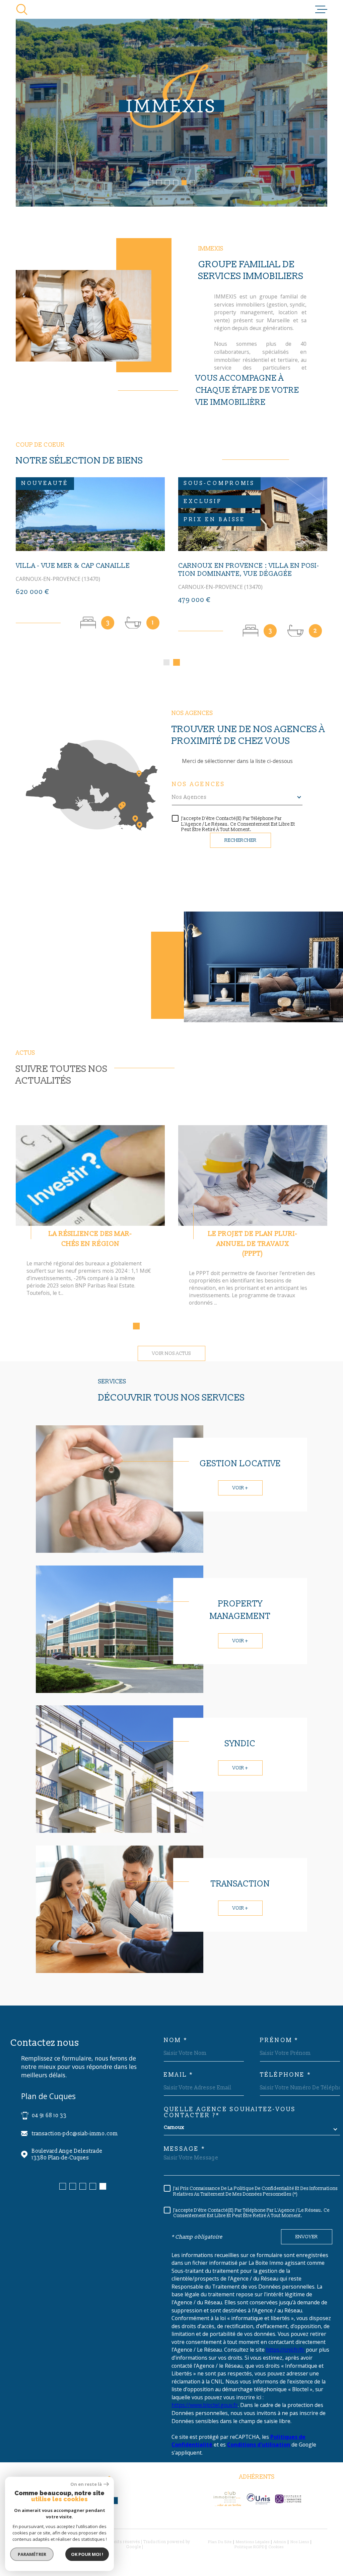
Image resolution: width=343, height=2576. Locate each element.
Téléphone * (286, 2075)
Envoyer (307, 2237)
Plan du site (220, 2542)
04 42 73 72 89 (50, 2116)
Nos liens (300, 2542)
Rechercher (241, 840)
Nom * (176, 2040)
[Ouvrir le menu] (321, 9)
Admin (280, 2542)
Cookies (276, 2547)
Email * (179, 2075)
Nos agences (199, 784)
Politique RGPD (250, 2547)
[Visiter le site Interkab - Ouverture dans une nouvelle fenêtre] (258, 2499)
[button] (151, 183)
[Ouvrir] (22, 9)
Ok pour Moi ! (87, 2554)
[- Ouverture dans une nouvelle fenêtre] (227, 2499)
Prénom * (279, 2040)
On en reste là (86, 2484)
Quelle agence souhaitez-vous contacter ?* (230, 2113)
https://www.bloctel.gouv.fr (205, 2405)
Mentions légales (253, 2542)
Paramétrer (32, 2554)
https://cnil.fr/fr (285, 2350)
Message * (185, 2149)
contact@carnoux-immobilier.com (76, 2134)
